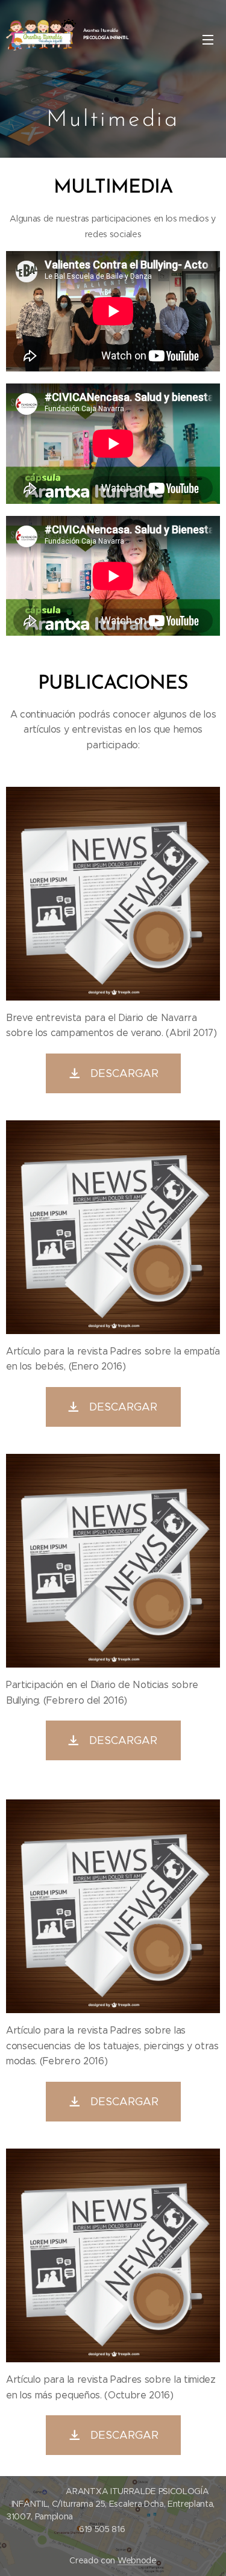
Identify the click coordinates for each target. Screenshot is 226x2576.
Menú (208, 39)
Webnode (137, 2560)
